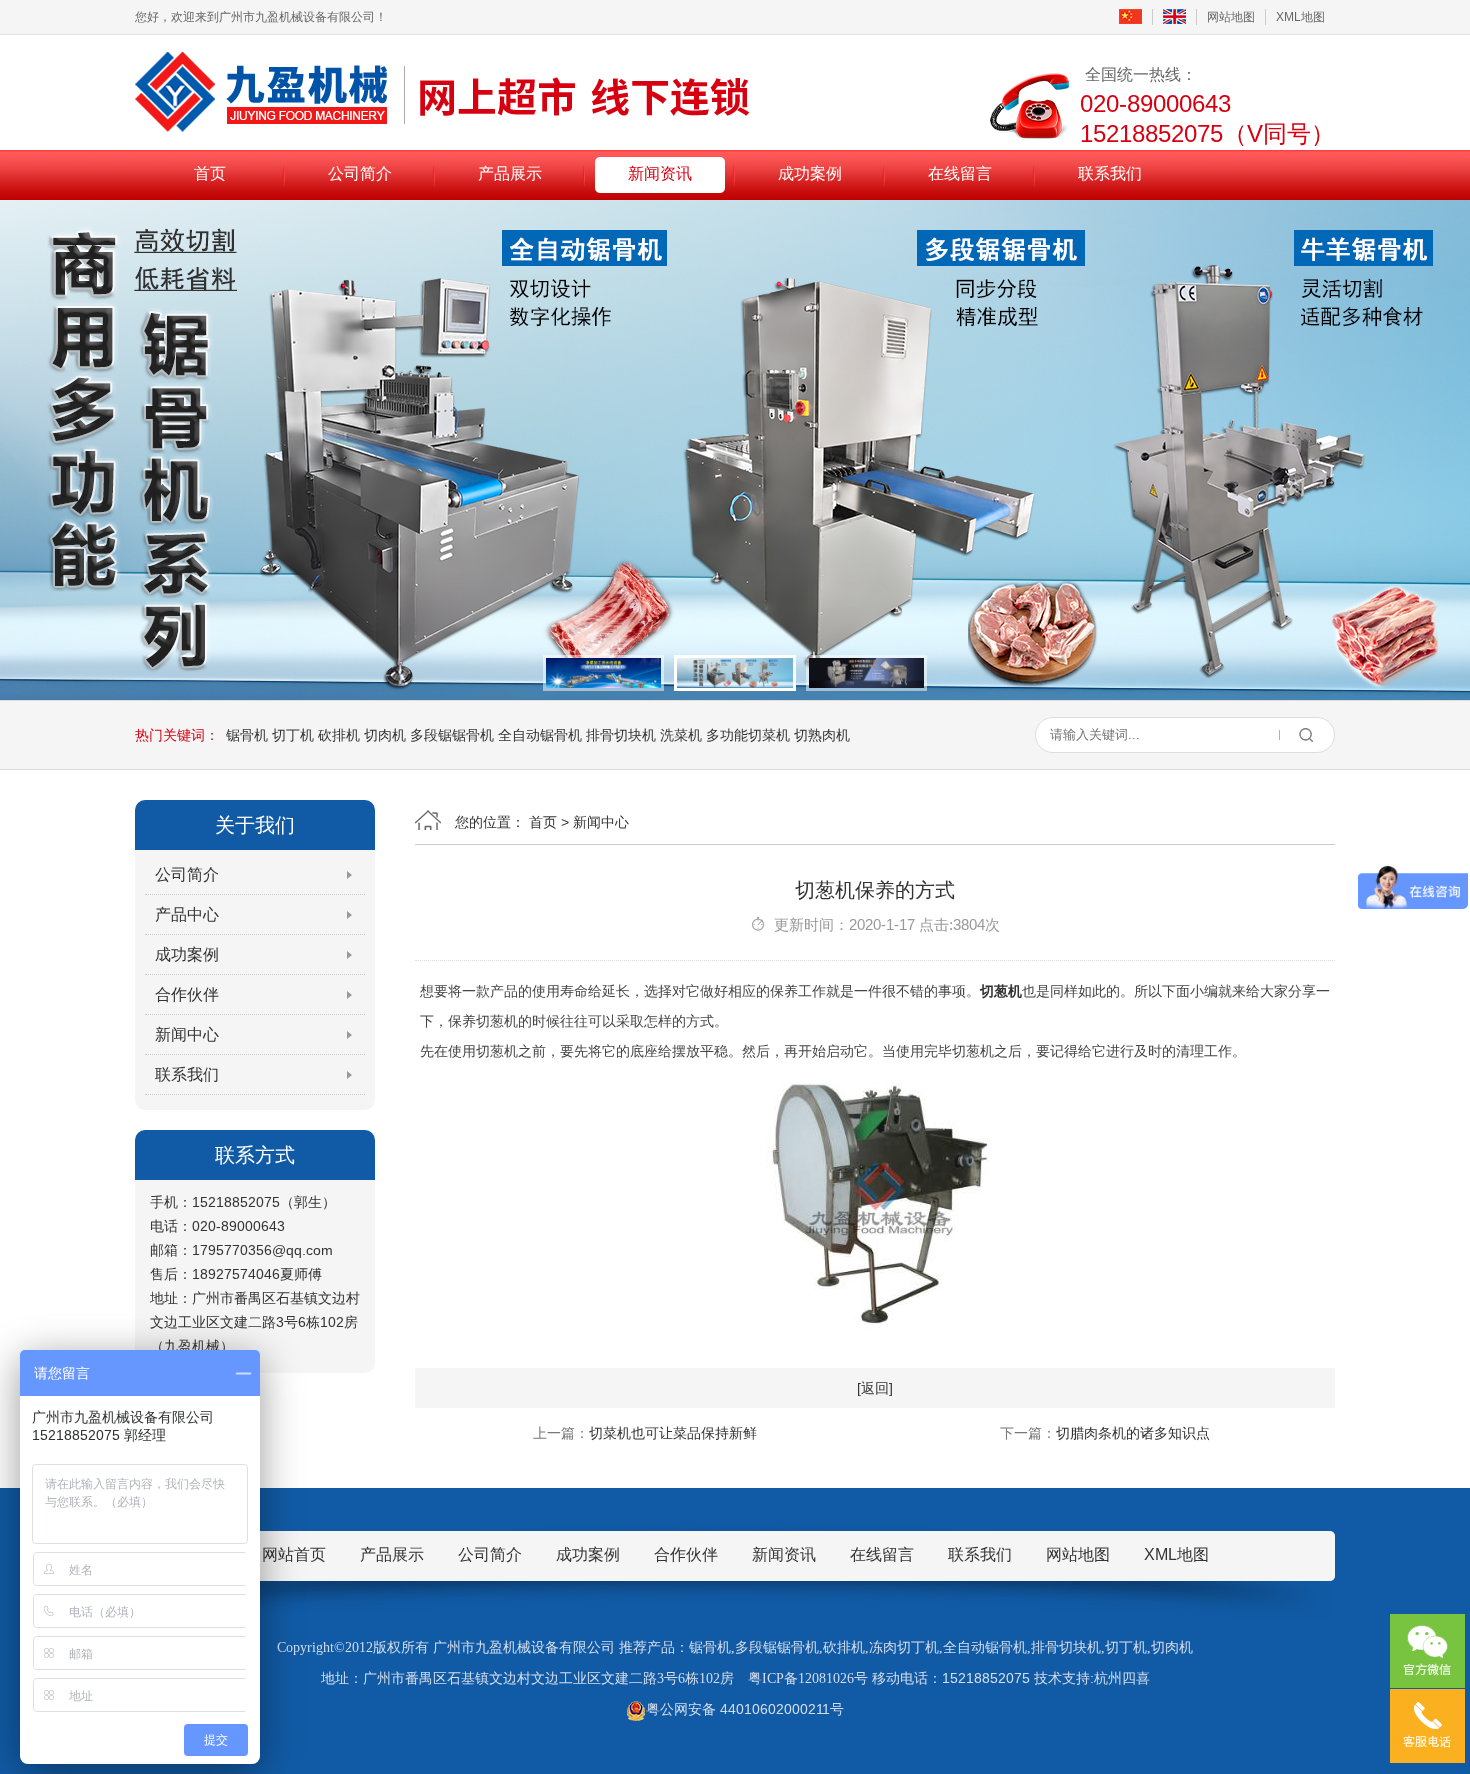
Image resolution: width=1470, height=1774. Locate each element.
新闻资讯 (660, 173)
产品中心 (187, 914)
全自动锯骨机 (540, 735)
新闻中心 (187, 1034)
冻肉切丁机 (904, 1647)
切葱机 (1001, 991)
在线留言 (960, 173)
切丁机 (293, 735)
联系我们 (1110, 173)
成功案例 (810, 173)
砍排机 (339, 735)
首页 (210, 173)
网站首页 (294, 1554)
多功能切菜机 (748, 735)
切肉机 (385, 735)
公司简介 (360, 173)
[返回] (875, 1388)
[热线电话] (1427, 1726)
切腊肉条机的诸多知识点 (1133, 1433)
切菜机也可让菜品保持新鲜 (673, 1433)
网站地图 (1231, 17)
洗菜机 (681, 735)
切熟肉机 (822, 735)
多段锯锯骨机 (452, 735)
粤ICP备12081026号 (808, 1678)
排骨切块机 (621, 735)
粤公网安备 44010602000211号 (745, 1709)
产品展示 (510, 173)
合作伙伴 (187, 994)
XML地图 (1300, 17)
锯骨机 (247, 735)
